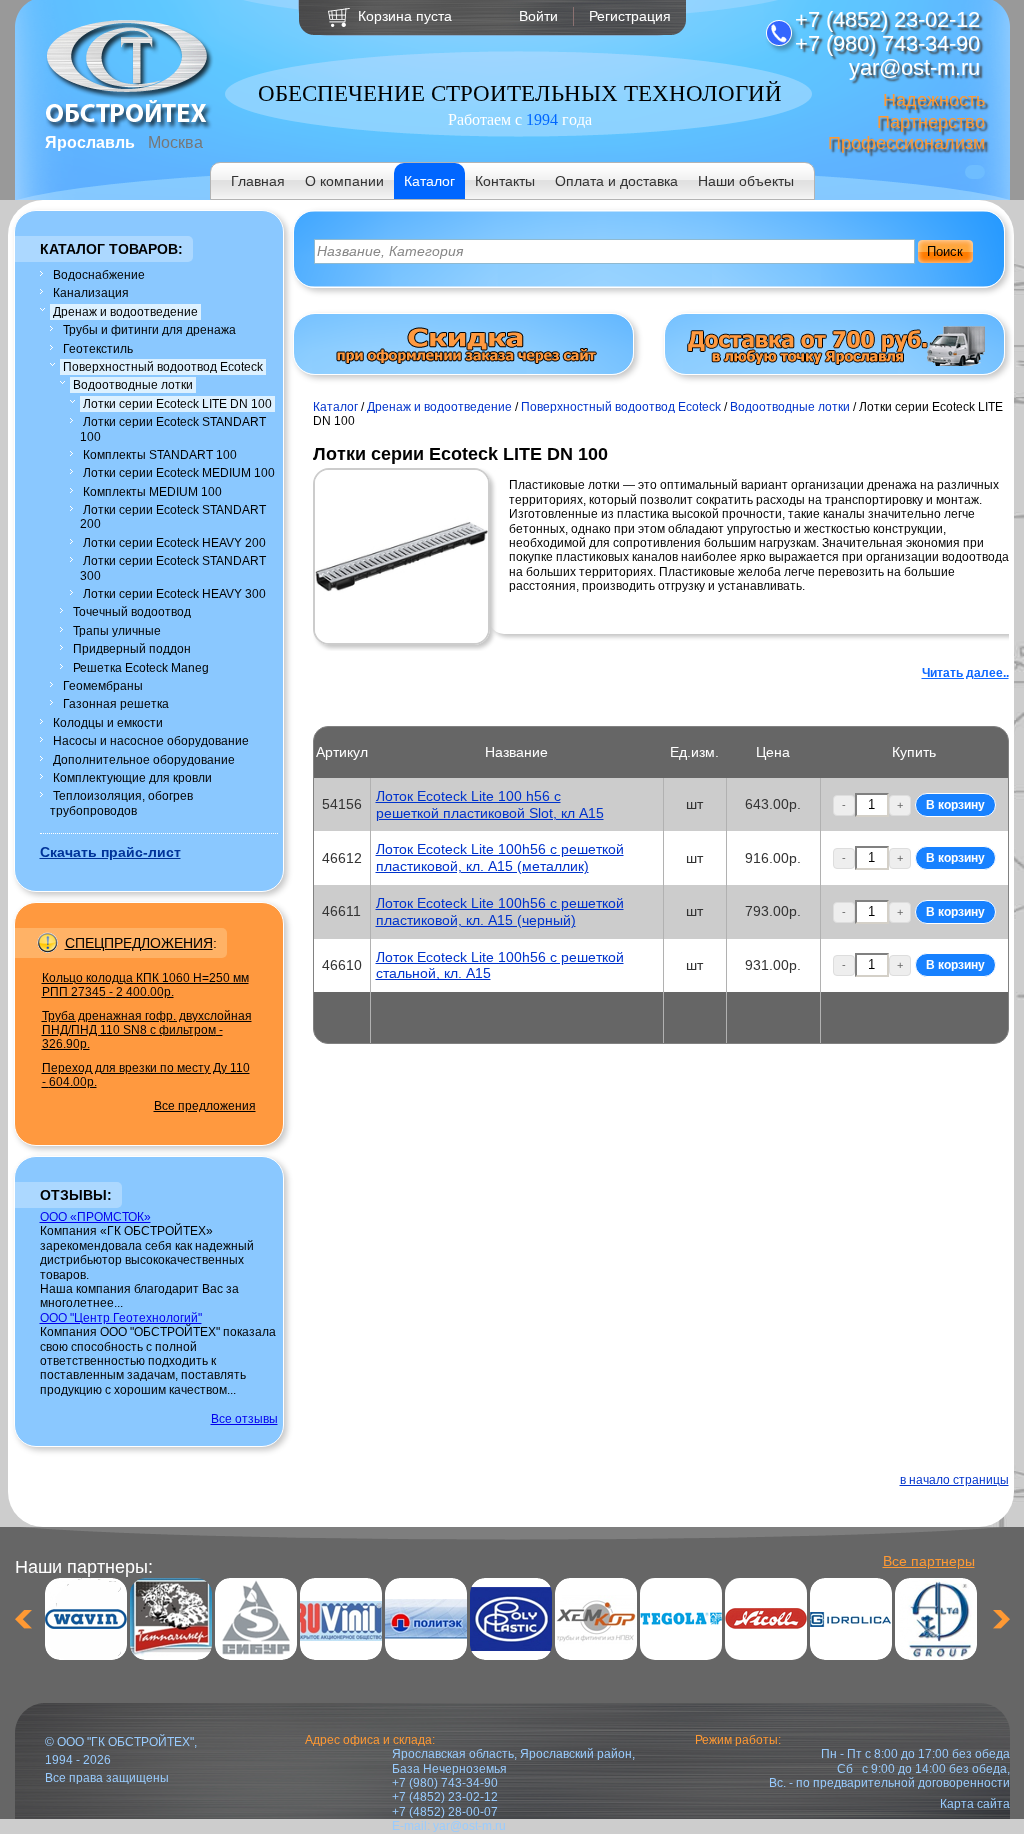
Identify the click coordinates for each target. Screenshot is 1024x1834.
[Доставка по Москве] (835, 362)
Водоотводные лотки (133, 385)
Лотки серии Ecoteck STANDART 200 (173, 517)
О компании (344, 181)
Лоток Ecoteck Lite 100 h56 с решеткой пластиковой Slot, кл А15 (490, 804)
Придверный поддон (132, 649)
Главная (258, 181)
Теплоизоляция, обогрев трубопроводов (121, 803)
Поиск (945, 251)
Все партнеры (929, 1561)
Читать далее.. (965, 673)
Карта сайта (975, 1804)
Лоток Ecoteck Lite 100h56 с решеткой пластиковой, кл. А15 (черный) (500, 911)
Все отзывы (244, 1419)
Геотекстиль (98, 349)
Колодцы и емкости (108, 723)
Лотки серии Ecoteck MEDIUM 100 (179, 473)
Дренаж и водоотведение (125, 312)
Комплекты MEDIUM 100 (152, 492)
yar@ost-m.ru (469, 1826)
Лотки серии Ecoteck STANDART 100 (173, 429)
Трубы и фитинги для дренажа (149, 330)
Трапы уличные (117, 631)
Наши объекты (746, 181)
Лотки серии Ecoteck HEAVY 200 (174, 543)
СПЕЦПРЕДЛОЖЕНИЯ (139, 943)
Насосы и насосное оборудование (151, 741)
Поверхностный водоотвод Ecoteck (163, 367)
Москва (175, 142)
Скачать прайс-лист (110, 852)
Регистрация (630, 16)
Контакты (505, 181)
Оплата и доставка (616, 181)
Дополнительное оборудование (144, 760)
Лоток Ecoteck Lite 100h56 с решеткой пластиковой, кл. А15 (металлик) (500, 857)
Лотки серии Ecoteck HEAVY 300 (174, 594)
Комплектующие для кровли (132, 778)
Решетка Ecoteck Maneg (141, 668)
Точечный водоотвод (132, 612)
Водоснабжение (99, 275)
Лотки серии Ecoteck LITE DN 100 (177, 404)
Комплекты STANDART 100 (160, 455)
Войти (538, 16)
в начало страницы (954, 1480)
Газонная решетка (116, 704)
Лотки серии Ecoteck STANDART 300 (173, 568)
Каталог (429, 181)
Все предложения (205, 1106)
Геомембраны (103, 686)
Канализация (91, 293)
